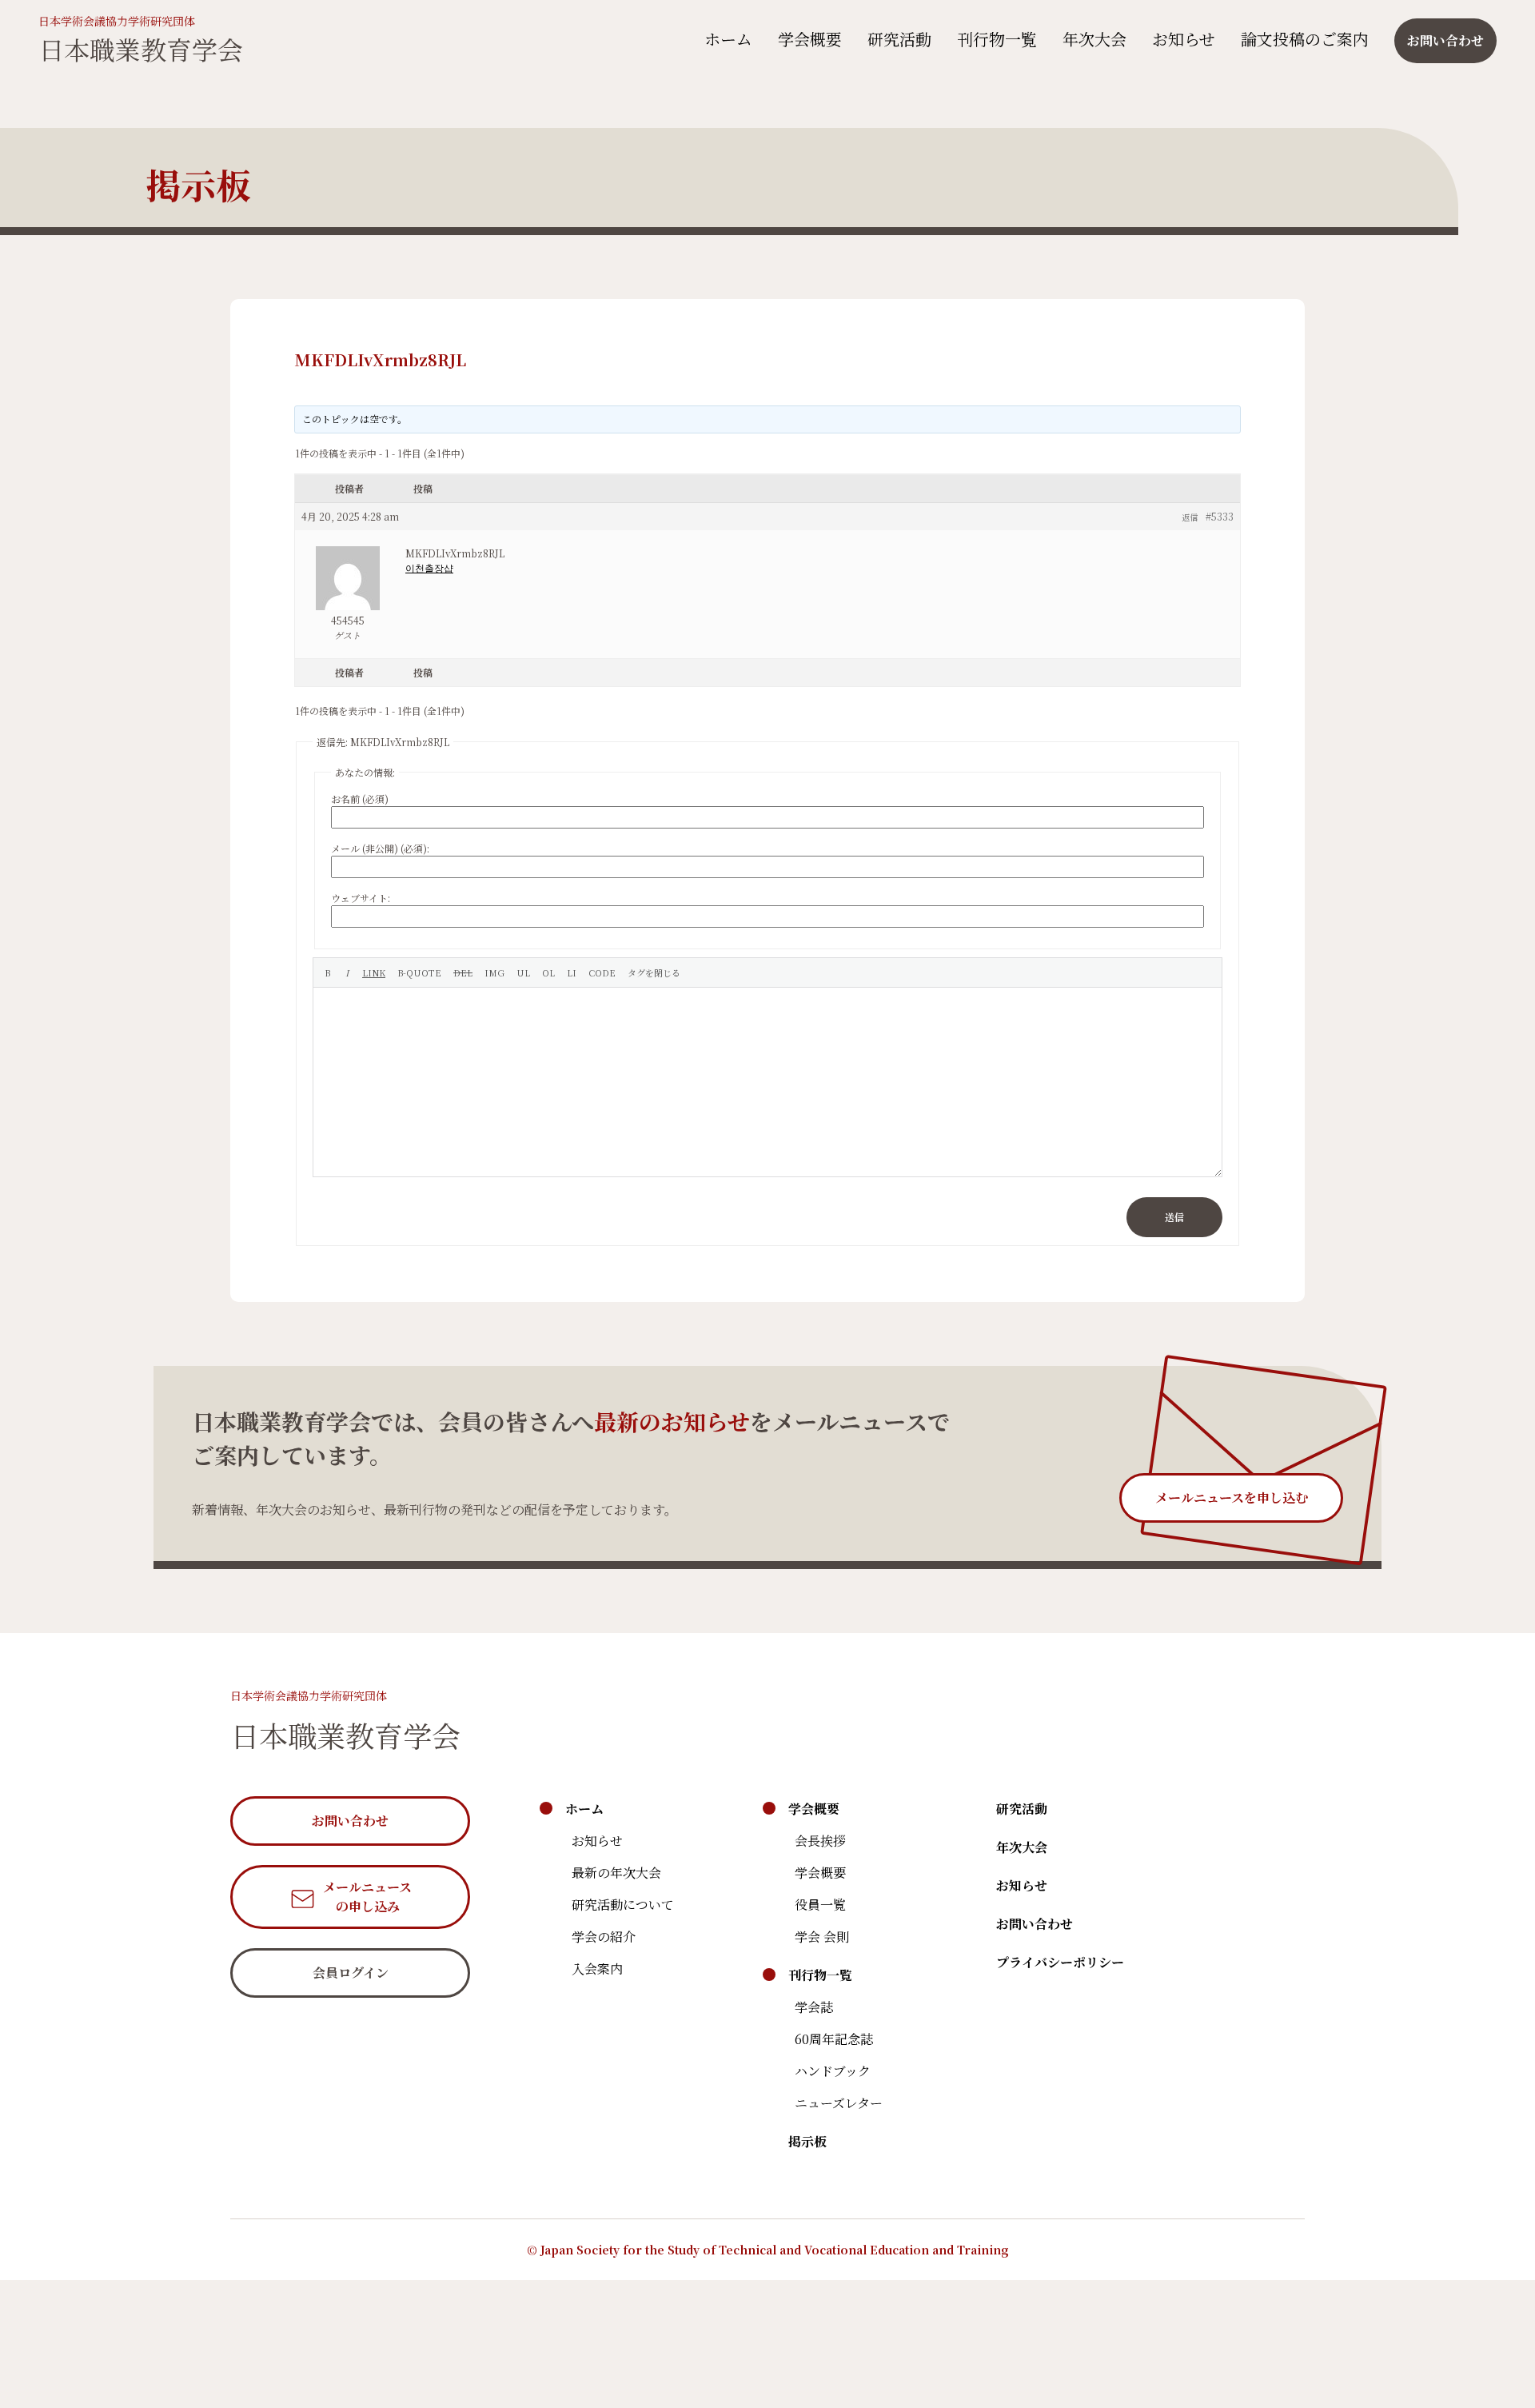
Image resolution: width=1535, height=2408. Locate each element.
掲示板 (807, 2141)
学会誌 (814, 2007)
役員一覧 (820, 1905)
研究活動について (623, 1905)
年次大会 (1094, 39)
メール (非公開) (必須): (380, 848)
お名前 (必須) (360, 799)
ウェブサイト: (361, 898)
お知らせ (1184, 39)
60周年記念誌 (834, 2039)
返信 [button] (1190, 517)
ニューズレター (839, 2103)
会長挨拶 (820, 1841)
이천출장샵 (429, 567)
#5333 (1220, 516)
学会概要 (810, 39)
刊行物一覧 (997, 39)
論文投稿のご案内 (1305, 39)
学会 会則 (822, 1937)
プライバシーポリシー (1060, 1962)
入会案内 (597, 1969)
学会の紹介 (604, 1937)
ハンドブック (833, 2071)
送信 (1174, 1217)
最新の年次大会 (616, 1873)
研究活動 (899, 39)
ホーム (728, 39)
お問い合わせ (1035, 1924)
